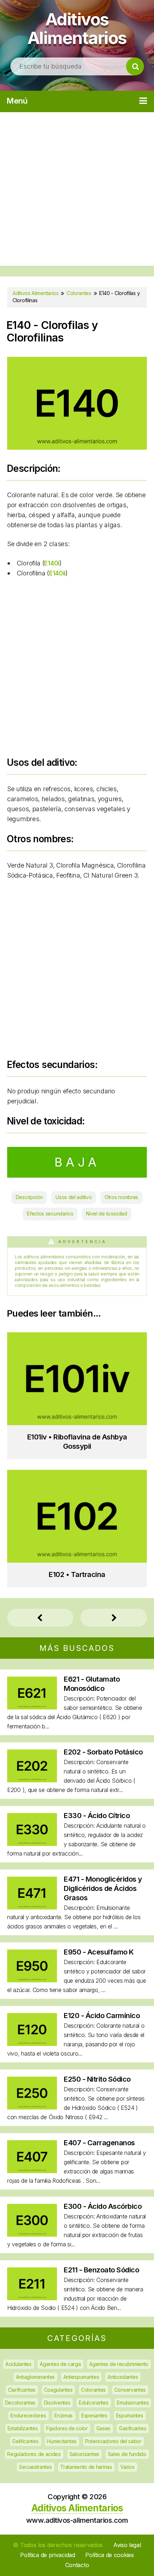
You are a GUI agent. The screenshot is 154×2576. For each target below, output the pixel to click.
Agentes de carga (60, 2364)
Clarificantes (22, 2390)
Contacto (77, 2565)
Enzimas (64, 2415)
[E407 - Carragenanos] (32, 2171)
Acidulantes (18, 2364)
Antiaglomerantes (35, 2377)
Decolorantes (20, 2403)
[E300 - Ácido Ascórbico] (32, 2234)
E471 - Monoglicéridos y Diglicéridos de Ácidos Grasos (103, 1888)
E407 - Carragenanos (99, 2143)
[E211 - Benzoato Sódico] (32, 2298)
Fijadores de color (67, 2428)
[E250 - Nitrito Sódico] (32, 2107)
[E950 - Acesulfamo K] (32, 1980)
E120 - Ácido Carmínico (102, 2016)
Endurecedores (28, 2415)
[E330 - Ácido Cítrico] (32, 1844)
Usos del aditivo (74, 1197)
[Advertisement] (77, 189)
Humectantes (62, 2441)
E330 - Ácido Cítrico (97, 1816)
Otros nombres (121, 1197)
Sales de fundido (127, 2454)
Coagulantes (58, 2390)
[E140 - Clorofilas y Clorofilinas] (77, 447)
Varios (127, 2467)
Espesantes (94, 2415)
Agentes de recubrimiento (119, 2364)
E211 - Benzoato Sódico (101, 2270)
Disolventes (57, 2403)
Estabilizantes (23, 2428)
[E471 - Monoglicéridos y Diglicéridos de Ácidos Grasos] (32, 1907)
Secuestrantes (35, 2467)
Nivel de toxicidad (107, 1214)
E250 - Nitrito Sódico (97, 2079)
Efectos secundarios (50, 1214)
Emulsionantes (133, 2403)
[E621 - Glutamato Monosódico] (32, 1707)
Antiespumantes (81, 2377)
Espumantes (130, 2415)
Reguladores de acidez (34, 2454)
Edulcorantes (93, 2403)
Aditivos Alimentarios (77, 28)
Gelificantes (25, 2441)
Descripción (29, 1197)
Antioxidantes (123, 2377)
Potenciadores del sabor (113, 2441)
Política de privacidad (47, 2555)
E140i (52, 563)
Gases (104, 2428)
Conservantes (130, 2390)
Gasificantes (133, 2428)
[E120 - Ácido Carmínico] (32, 2044)
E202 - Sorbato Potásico (103, 1752)
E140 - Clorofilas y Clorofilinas (52, 331)
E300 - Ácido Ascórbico (103, 2206)
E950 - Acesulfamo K (99, 1952)
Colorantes (93, 2390)
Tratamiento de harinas (86, 2467)
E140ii (57, 573)
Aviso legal (127, 2545)
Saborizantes (84, 2454)
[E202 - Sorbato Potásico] (32, 1780)
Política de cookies (109, 2555)
